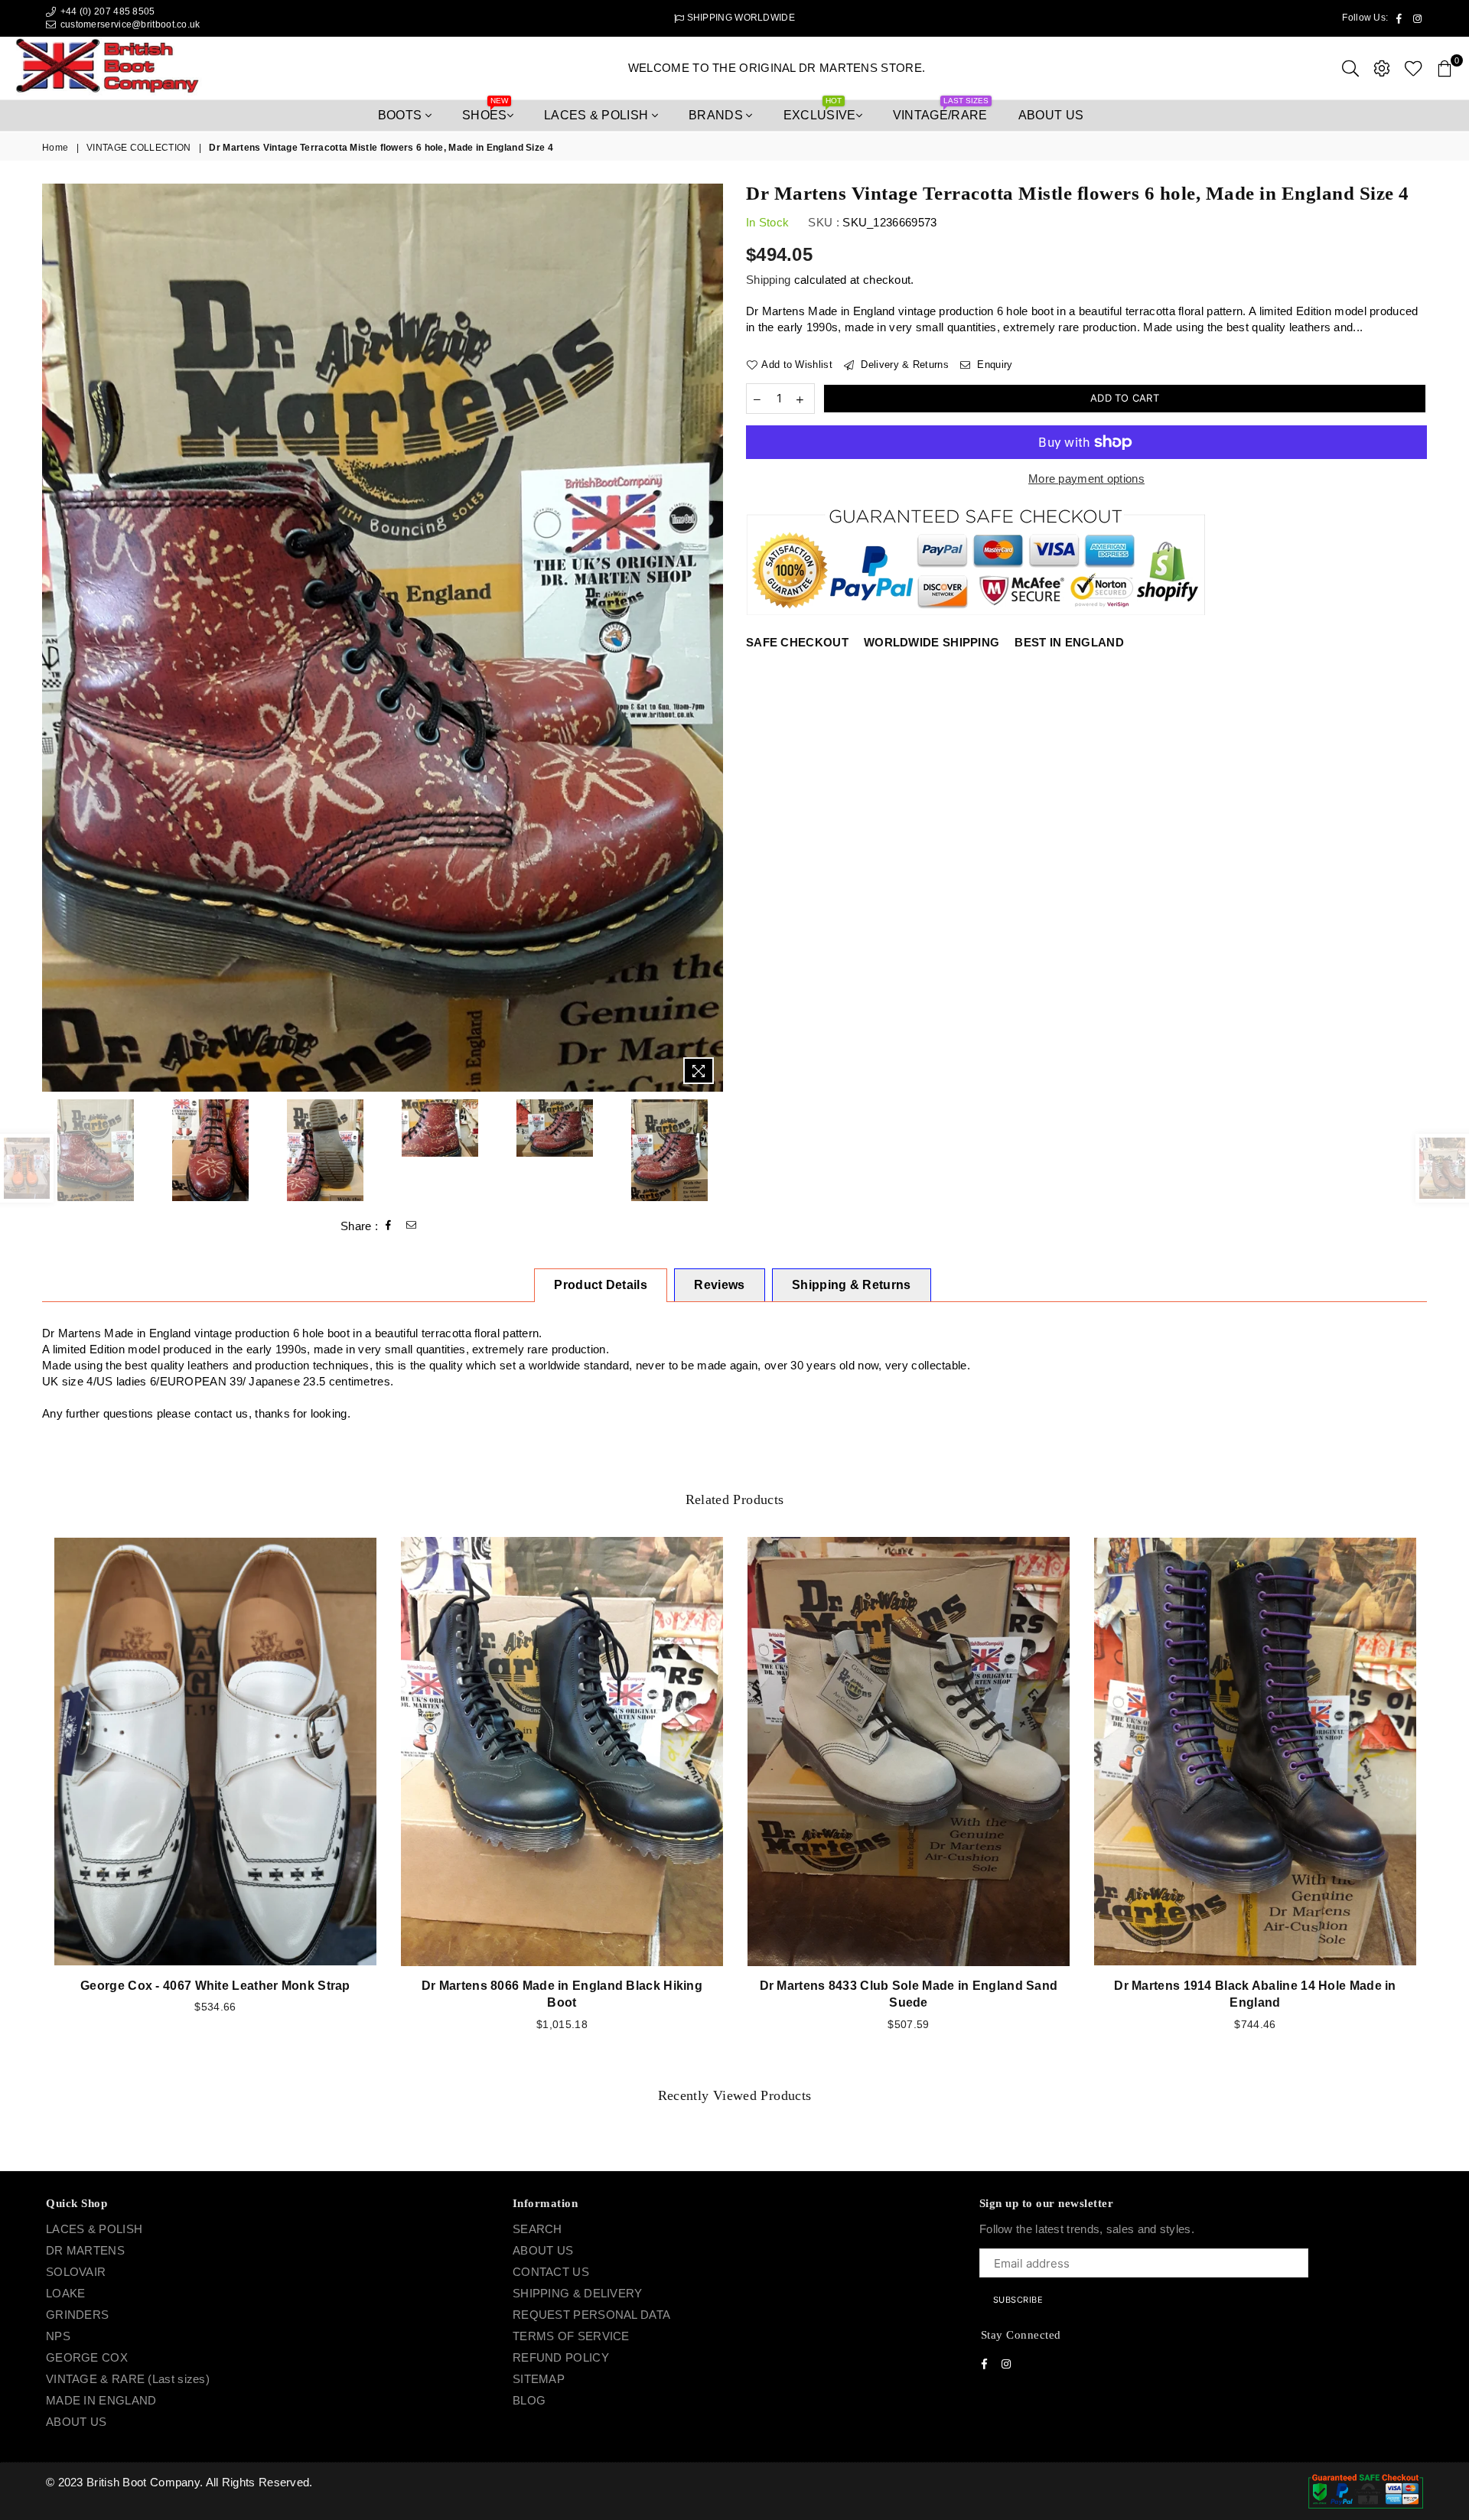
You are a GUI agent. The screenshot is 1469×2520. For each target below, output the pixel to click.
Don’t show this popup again (743, 1355)
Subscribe (826, 1284)
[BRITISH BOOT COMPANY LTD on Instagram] (748, 1325)
